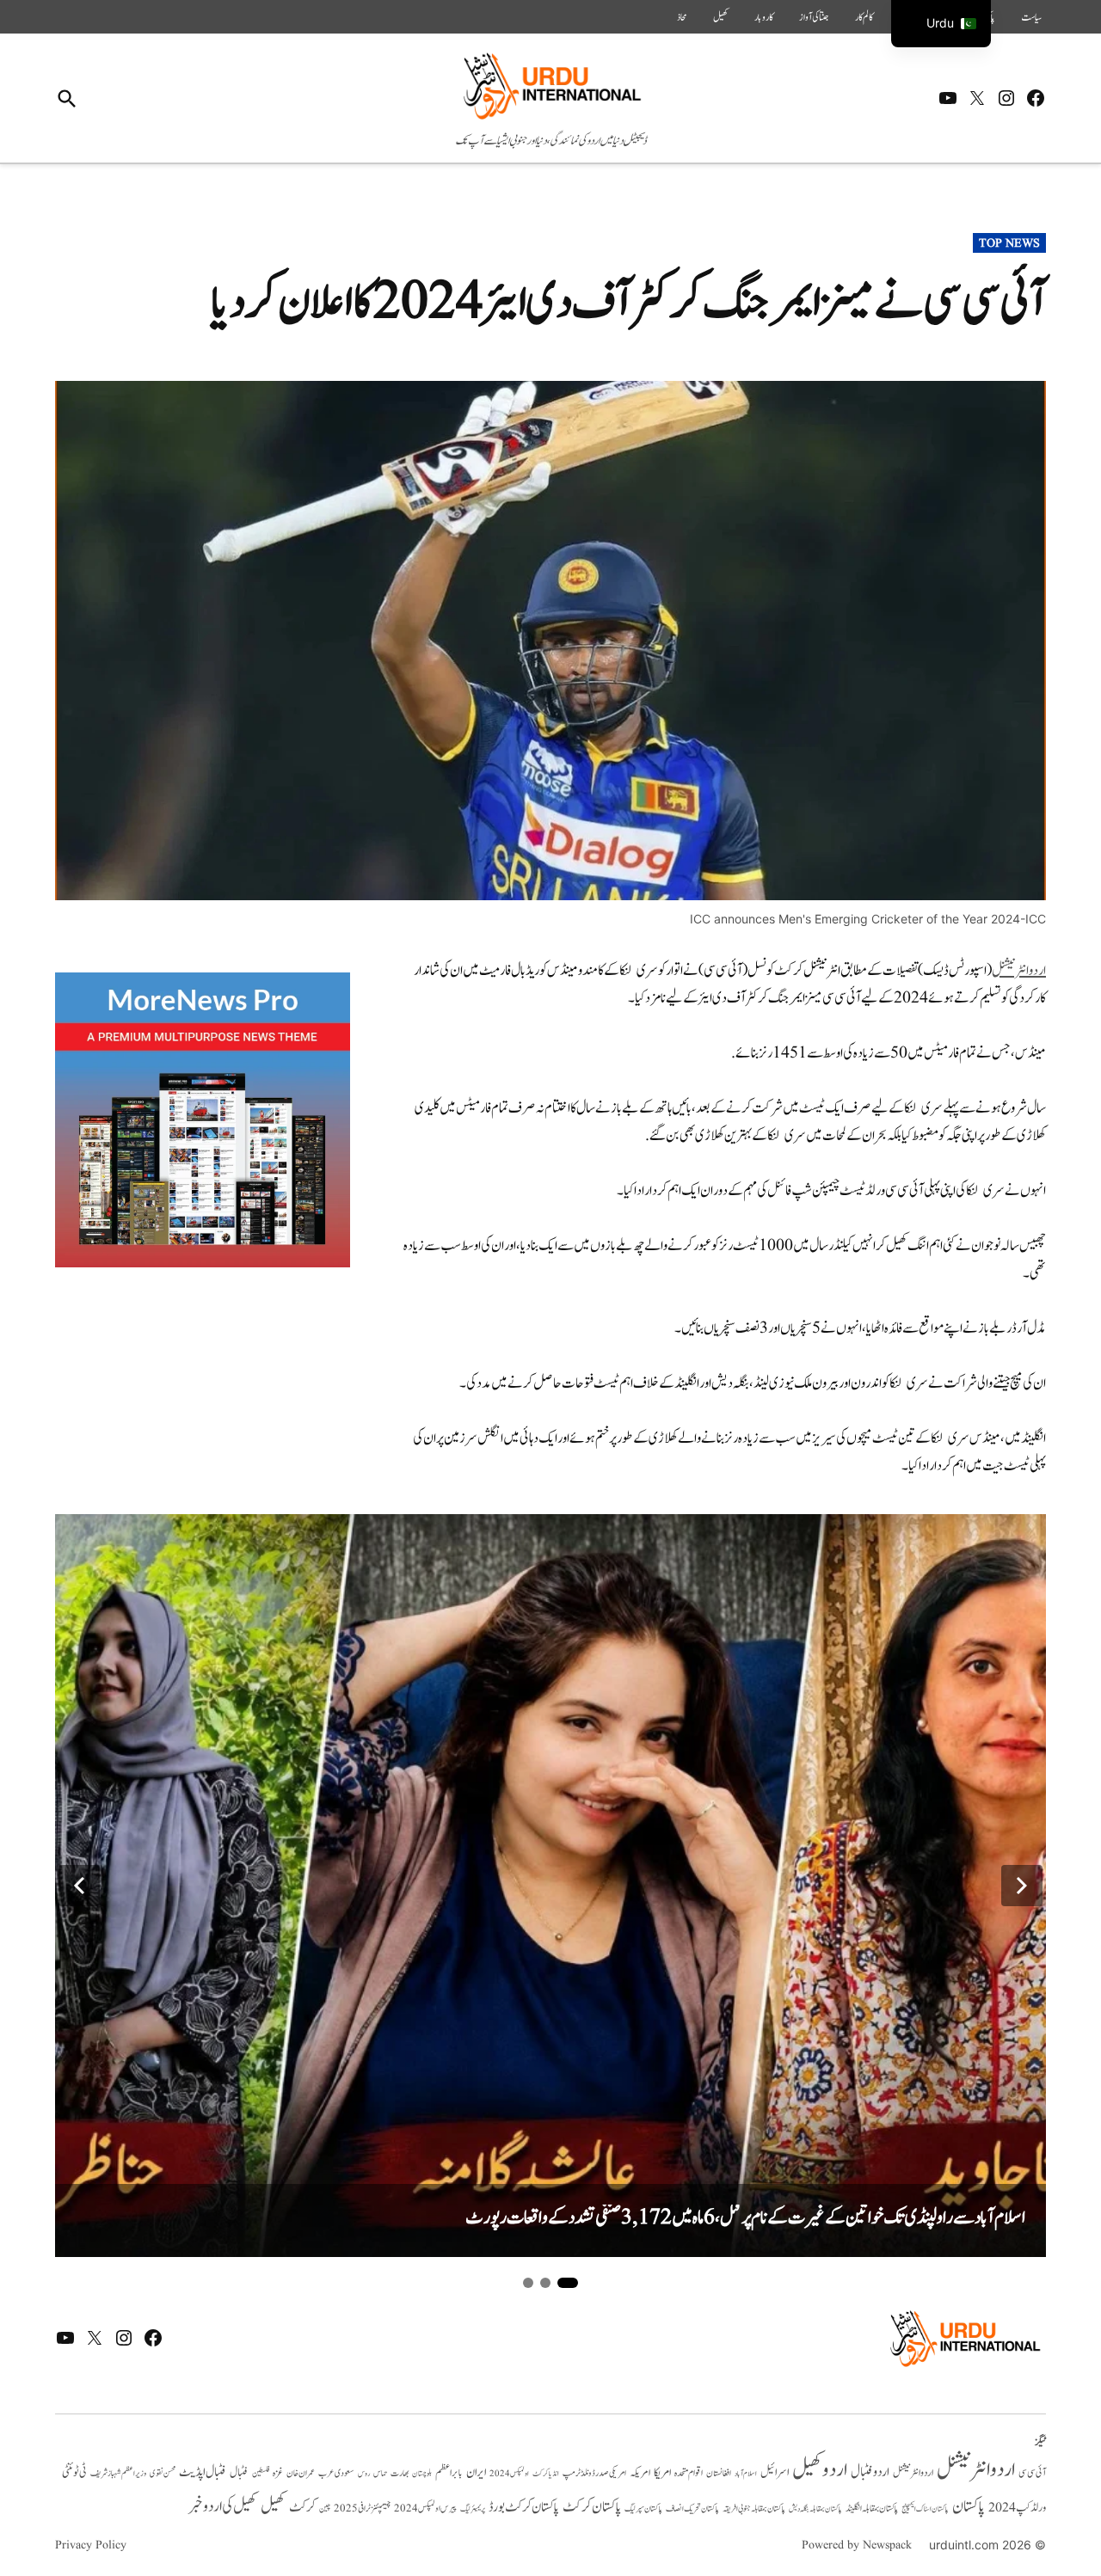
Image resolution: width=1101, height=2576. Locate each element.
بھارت (400, 2473)
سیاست (1031, 17)
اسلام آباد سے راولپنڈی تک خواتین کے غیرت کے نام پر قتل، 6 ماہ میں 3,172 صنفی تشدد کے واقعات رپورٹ (745, 2218)
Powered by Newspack (857, 2545)
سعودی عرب (336, 2473)
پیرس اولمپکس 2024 (425, 2509)
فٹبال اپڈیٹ (203, 2472)
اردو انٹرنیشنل (976, 2470)
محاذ (682, 17)
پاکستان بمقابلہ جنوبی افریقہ (754, 2509)
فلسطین (261, 2473)
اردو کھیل (820, 2470)
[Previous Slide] (79, 1886)
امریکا (662, 2472)
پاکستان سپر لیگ (643, 2509)
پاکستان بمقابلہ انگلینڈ (872, 2509)
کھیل (721, 17)
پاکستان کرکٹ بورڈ (524, 2507)
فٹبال (239, 2473)
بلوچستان (422, 2474)
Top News (1009, 243)
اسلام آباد (746, 2474)
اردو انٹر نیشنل (913, 2473)
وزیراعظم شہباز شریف (118, 2474)
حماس (380, 2473)
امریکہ (640, 2473)
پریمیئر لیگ (473, 2509)
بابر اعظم (449, 2473)
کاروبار (764, 17)
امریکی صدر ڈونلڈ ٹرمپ (594, 2474)
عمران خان (301, 2473)
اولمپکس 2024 (509, 2474)
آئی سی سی (1032, 2473)
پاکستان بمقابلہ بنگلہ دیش (815, 2509)
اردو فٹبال (870, 2472)
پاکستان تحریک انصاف (692, 2509)
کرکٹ (302, 2507)
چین (325, 2509)
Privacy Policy (91, 2545)
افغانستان (719, 2474)
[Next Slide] (1022, 1886)
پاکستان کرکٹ (592, 2507)
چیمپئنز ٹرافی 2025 (362, 2509)
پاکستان (969, 2507)
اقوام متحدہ (689, 2473)
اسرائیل (775, 2472)
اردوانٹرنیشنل (1019, 971)
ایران (476, 2472)
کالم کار (864, 17)
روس (364, 2474)
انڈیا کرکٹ (546, 2474)
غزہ (278, 2473)
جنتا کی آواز (814, 17)
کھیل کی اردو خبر (223, 2506)
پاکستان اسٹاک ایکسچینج (925, 2509)
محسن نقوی (163, 2473)
